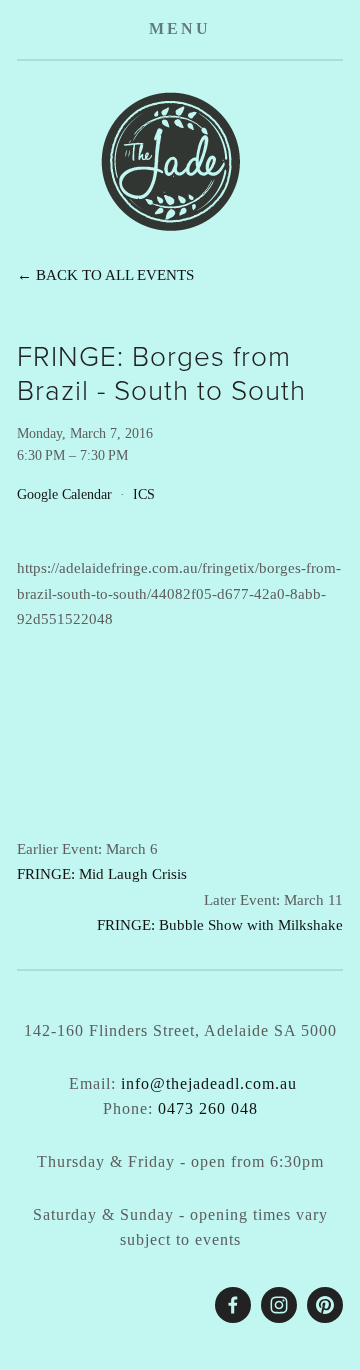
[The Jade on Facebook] (233, 1305)
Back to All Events (115, 275)
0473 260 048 (208, 1108)
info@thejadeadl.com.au (209, 1083)
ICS (144, 494)
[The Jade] (279, 1305)
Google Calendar (64, 494)
